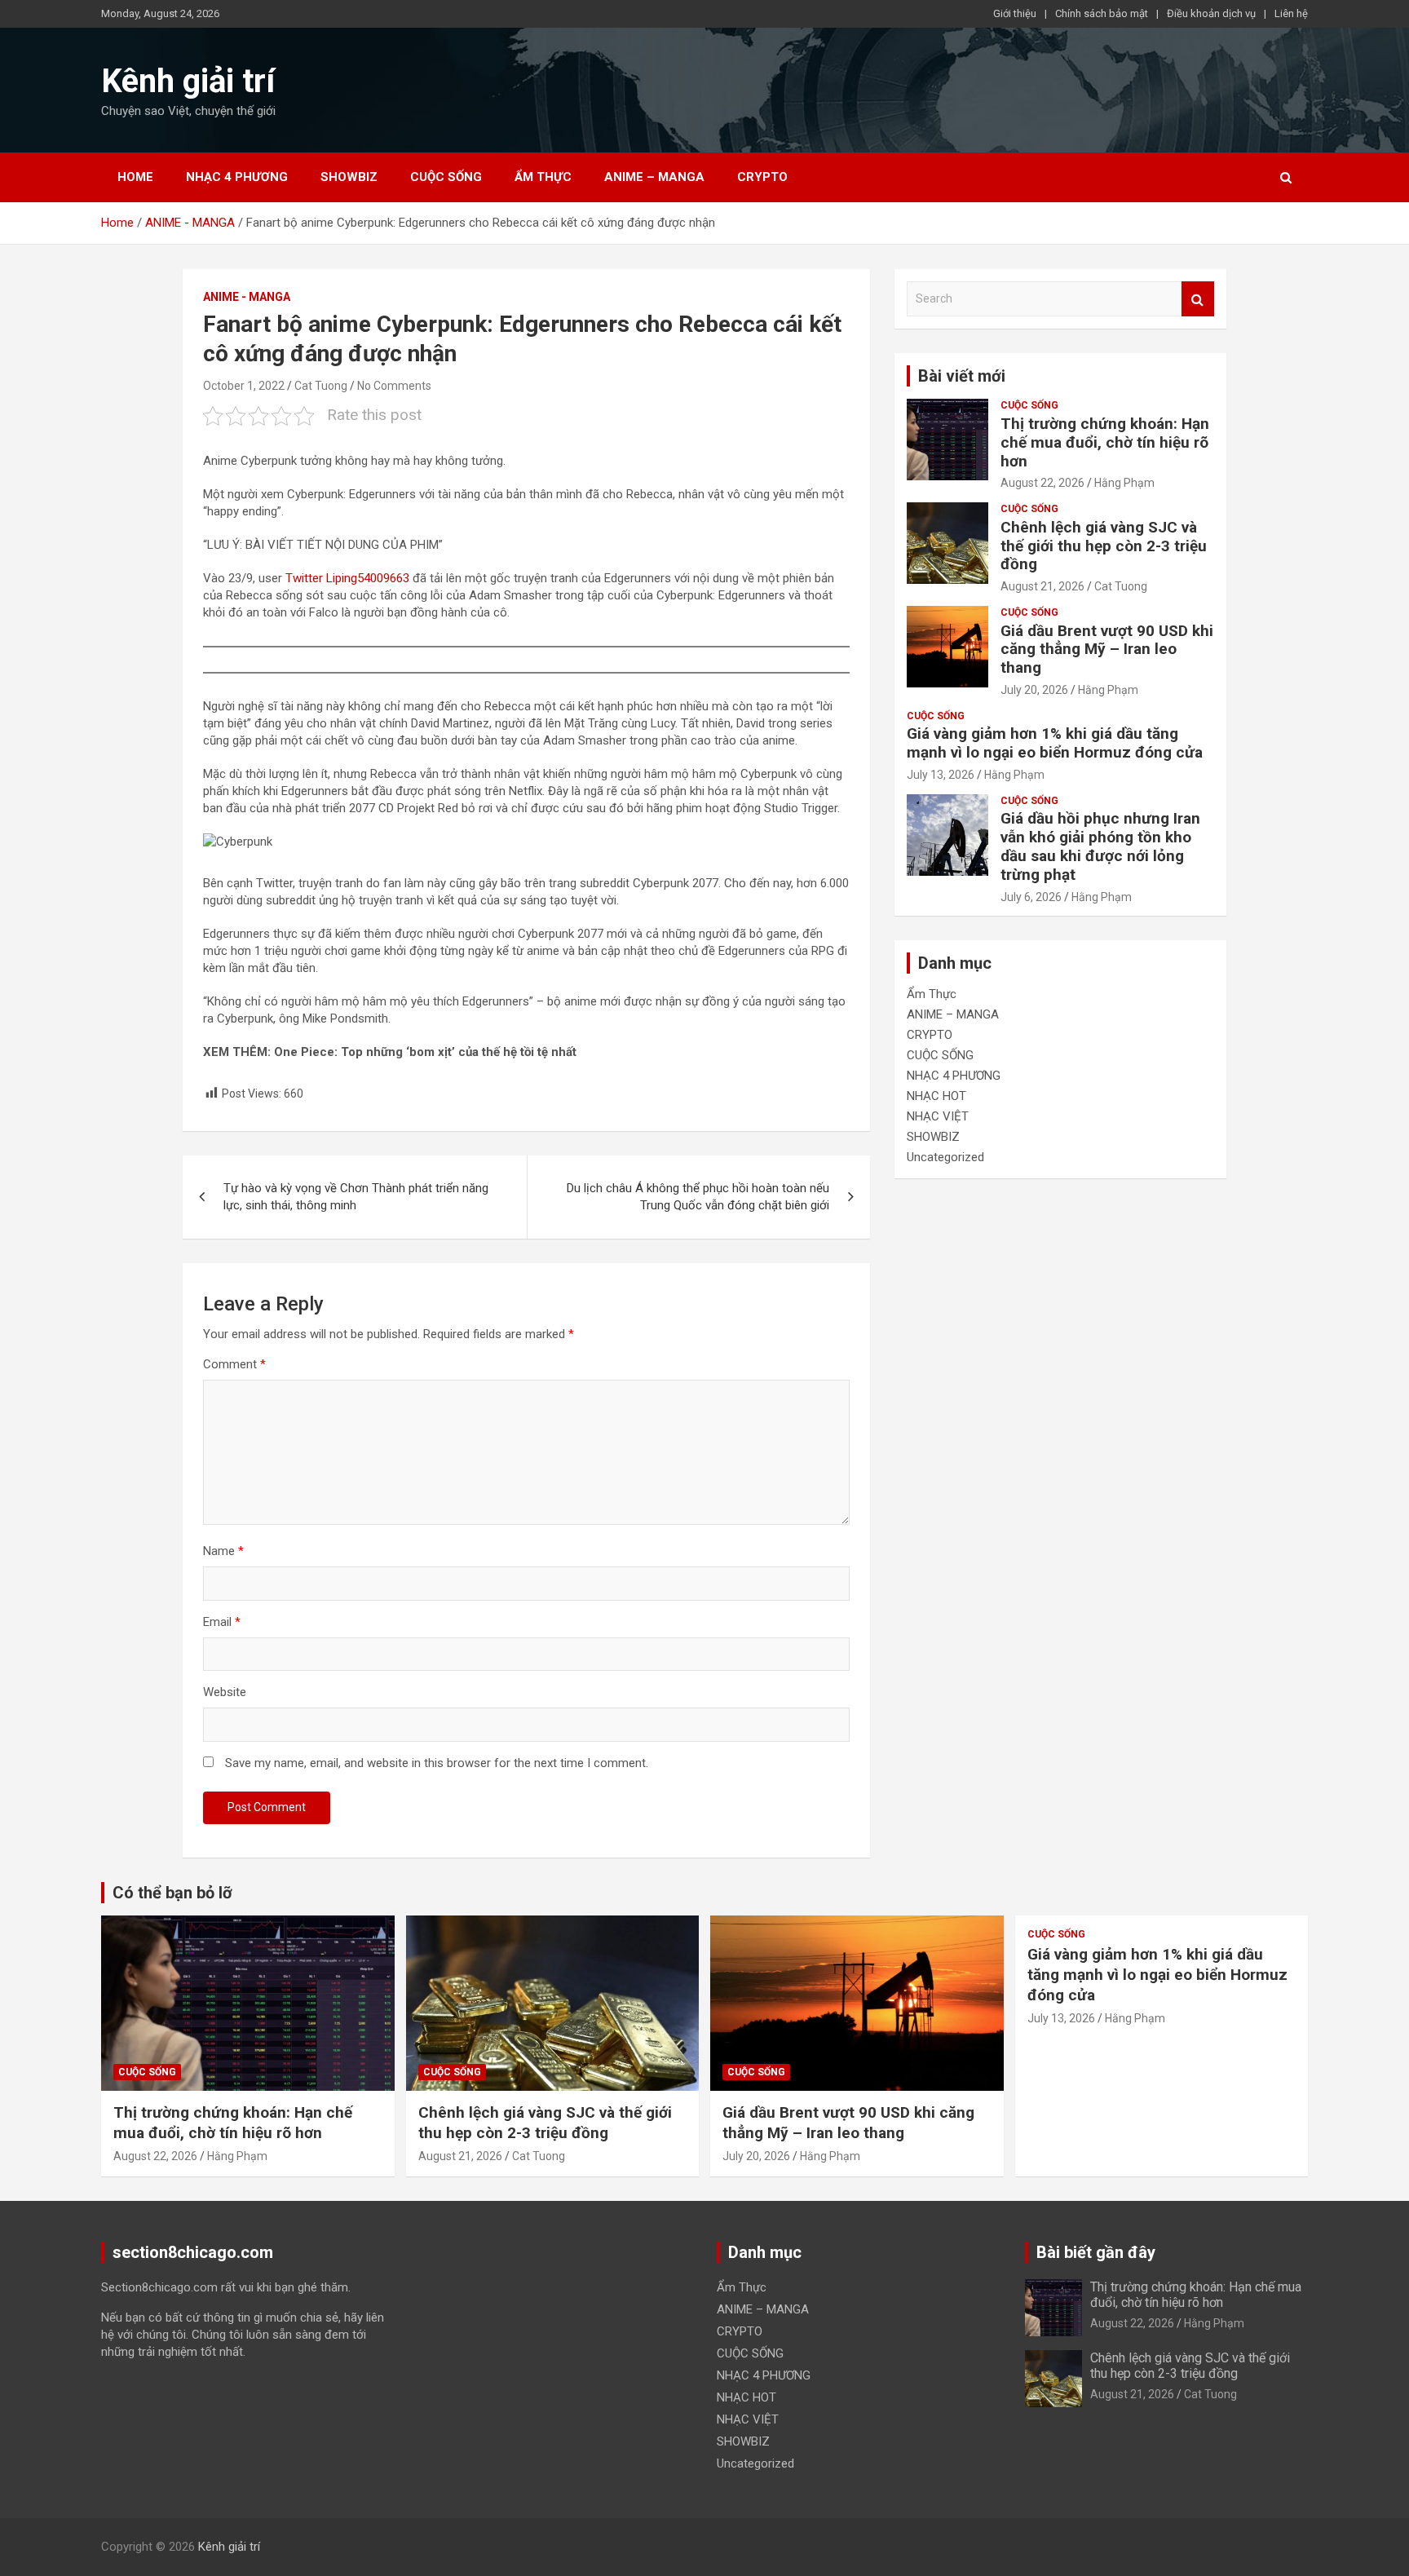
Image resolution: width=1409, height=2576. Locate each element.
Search (1198, 299)
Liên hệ (1291, 13)
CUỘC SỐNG (446, 177)
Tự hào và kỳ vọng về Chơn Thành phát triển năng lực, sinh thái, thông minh (356, 1197)
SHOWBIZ (349, 177)
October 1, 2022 (244, 386)
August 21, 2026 (1042, 586)
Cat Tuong (321, 386)
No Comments (394, 386)
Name (223, 1551)
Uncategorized (945, 1157)
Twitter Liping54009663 (347, 578)
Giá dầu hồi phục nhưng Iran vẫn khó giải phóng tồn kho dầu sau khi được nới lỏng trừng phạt (1100, 846)
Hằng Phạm (1124, 483)
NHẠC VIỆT (938, 1116)
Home (135, 177)
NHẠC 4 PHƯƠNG (237, 177)
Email (222, 1622)
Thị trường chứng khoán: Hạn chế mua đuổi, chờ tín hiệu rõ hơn (1105, 442)
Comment (234, 1364)
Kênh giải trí (188, 81)
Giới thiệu (1015, 13)
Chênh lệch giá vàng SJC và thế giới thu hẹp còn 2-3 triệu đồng (1104, 546)
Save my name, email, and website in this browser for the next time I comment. (437, 1763)
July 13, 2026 (941, 775)
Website (225, 1692)
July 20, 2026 (1034, 690)
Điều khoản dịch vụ (1211, 13)
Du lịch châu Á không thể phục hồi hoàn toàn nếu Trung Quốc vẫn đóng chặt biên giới (698, 1197)
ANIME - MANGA (247, 297)
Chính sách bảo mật (1102, 13)
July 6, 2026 (1031, 897)
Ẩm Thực (543, 177)
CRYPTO (762, 177)
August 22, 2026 (1042, 483)
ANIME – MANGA (654, 177)
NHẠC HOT (936, 1096)
